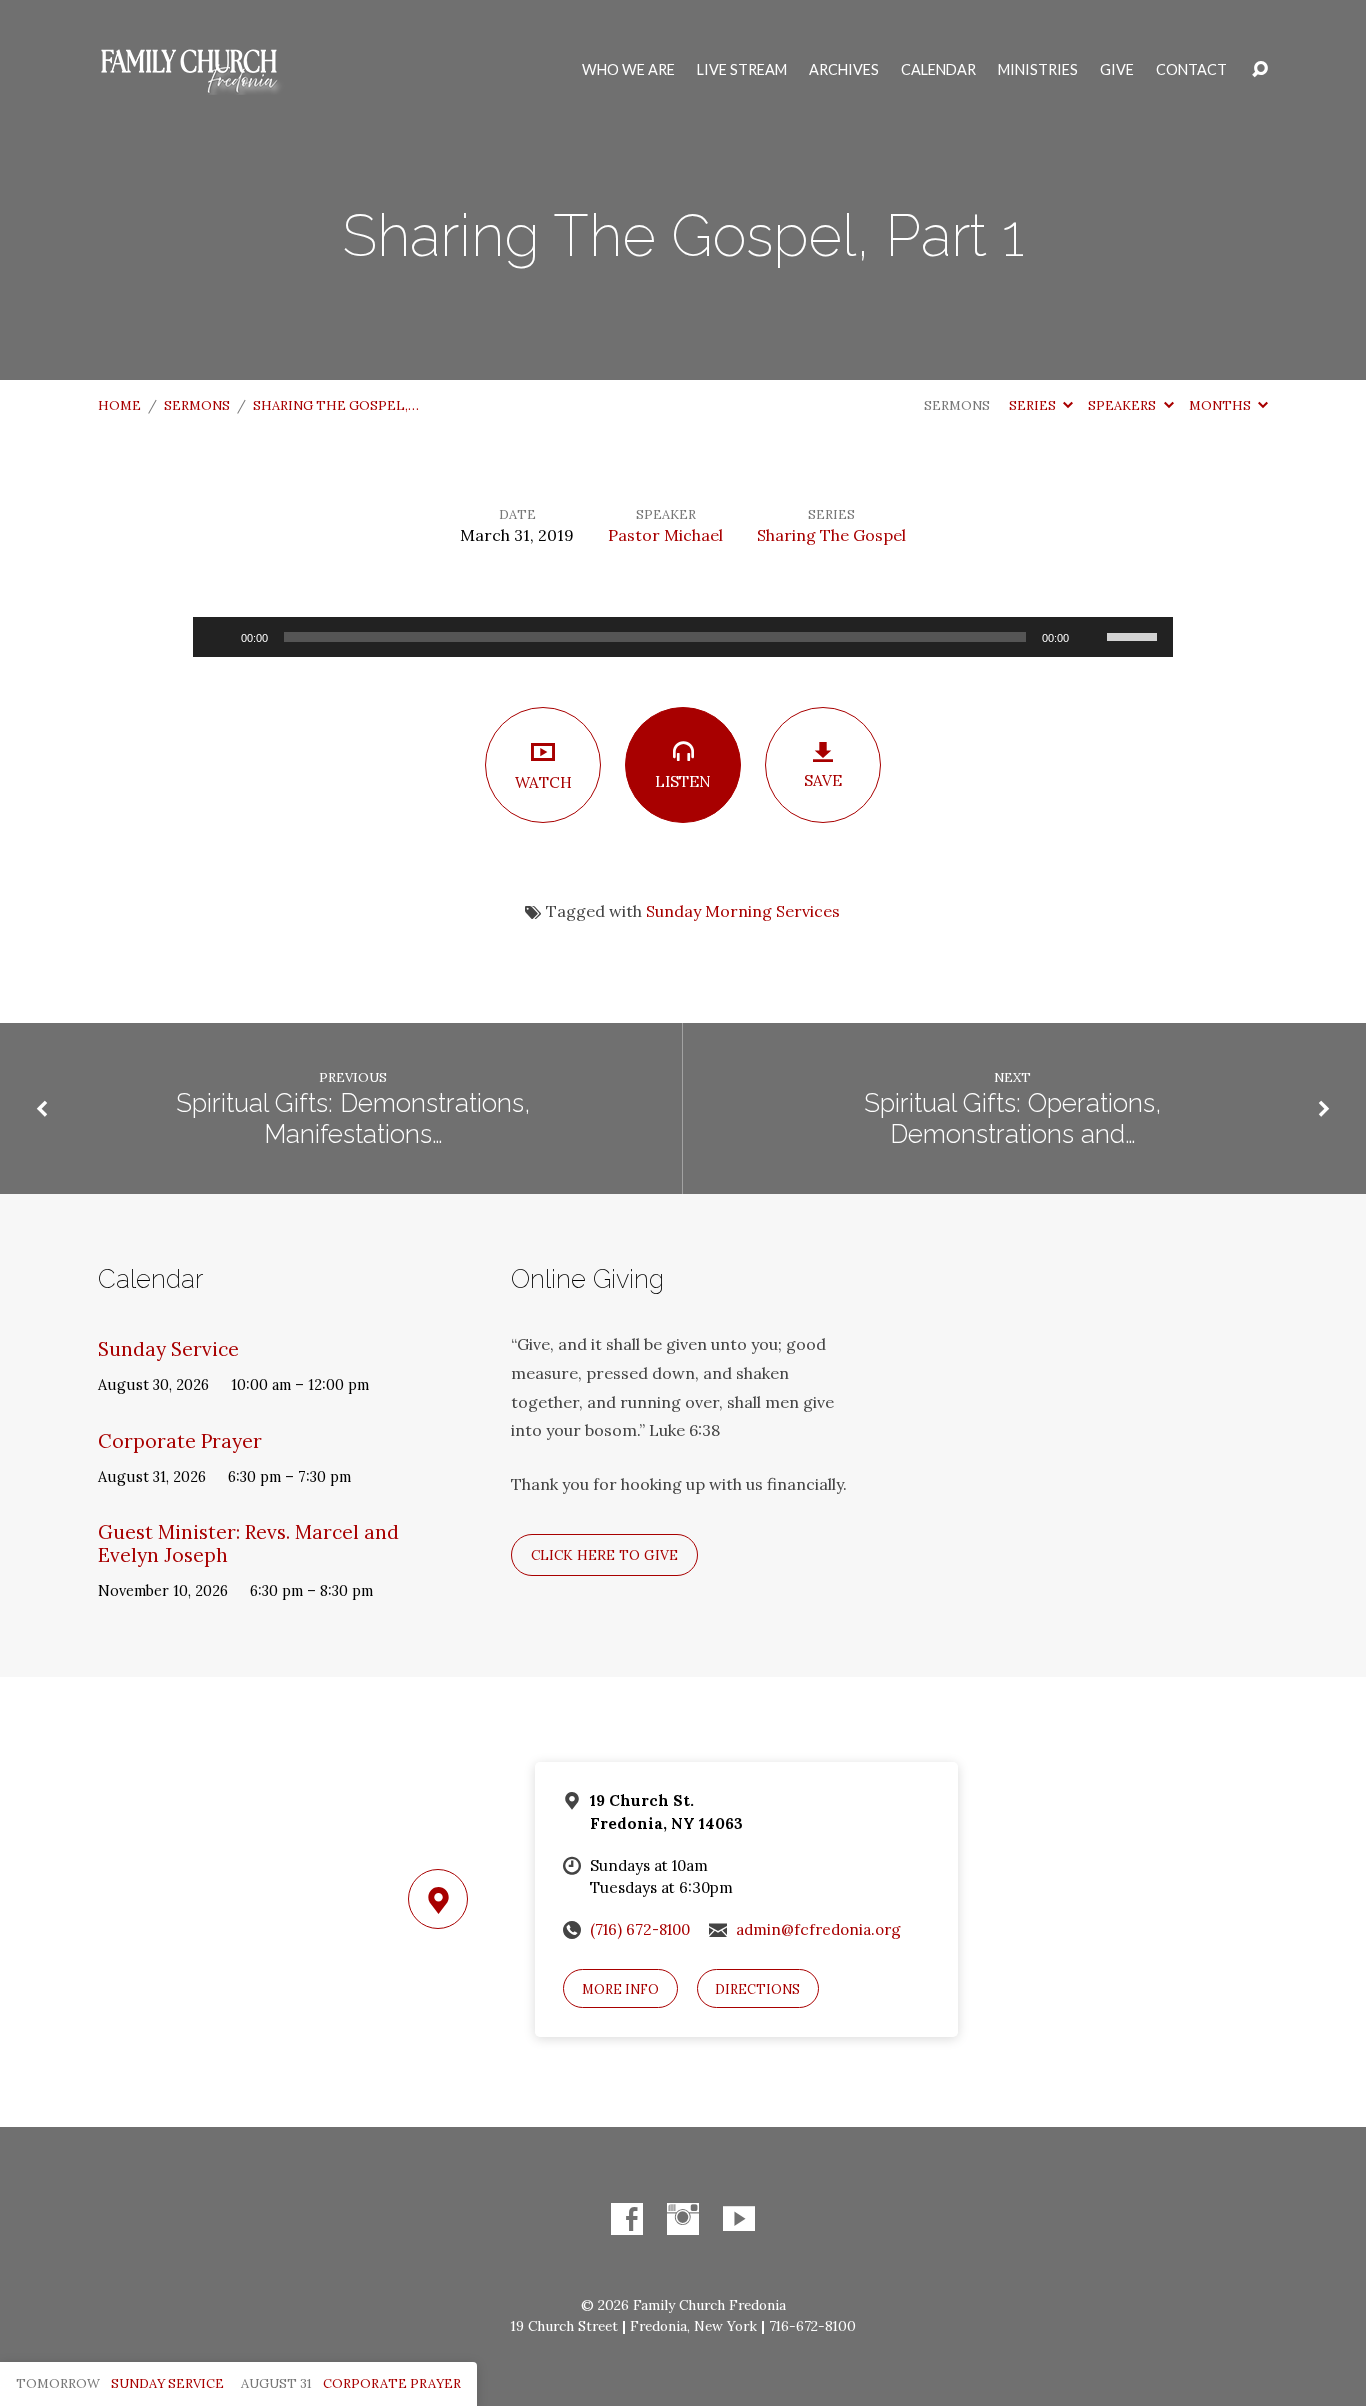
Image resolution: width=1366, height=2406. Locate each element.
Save (823, 780)
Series (1034, 405)
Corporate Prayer (180, 1441)
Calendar (938, 70)
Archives (844, 70)
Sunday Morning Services (743, 911)
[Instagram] (683, 2219)
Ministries (1038, 70)
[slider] (1135, 635)
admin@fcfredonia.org (818, 1929)
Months (1221, 405)
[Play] (219, 637)
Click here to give (604, 1555)
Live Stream (742, 70)
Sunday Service (168, 1349)
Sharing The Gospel (831, 535)
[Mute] (1091, 637)
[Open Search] (1260, 70)
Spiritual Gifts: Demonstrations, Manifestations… (353, 1118)
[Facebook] (627, 2219)
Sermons (197, 405)
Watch (543, 782)
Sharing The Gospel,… (336, 405)
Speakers (1123, 405)
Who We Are (628, 70)
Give (1117, 70)
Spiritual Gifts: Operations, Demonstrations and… (1012, 1118)
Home (119, 405)
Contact (1191, 70)
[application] (683, 637)
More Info (620, 1989)
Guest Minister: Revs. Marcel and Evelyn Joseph (248, 1543)
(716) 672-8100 (640, 1929)
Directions (757, 1989)
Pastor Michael (665, 535)
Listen (683, 781)
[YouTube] (739, 2219)
